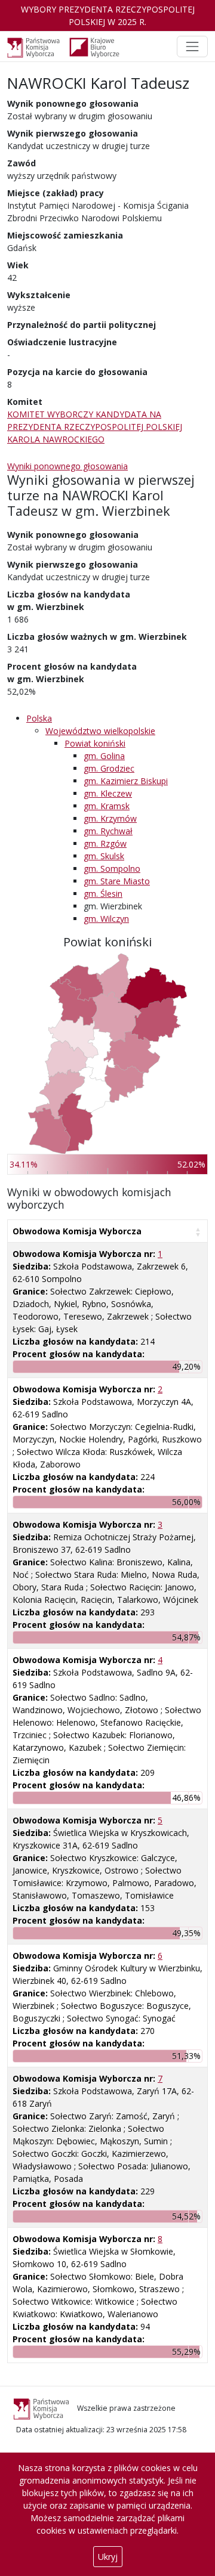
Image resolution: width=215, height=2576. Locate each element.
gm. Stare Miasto (117, 881)
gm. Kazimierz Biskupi (126, 781)
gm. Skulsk (104, 856)
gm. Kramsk (107, 806)
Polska (39, 718)
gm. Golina (104, 756)
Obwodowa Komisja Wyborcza (77, 1231)
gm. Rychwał (108, 831)
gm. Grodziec (109, 768)
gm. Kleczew (108, 793)
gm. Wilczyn (106, 919)
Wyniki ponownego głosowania (67, 466)
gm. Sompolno (112, 869)
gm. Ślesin (103, 894)
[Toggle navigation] (192, 47)
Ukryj (108, 2557)
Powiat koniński (95, 743)
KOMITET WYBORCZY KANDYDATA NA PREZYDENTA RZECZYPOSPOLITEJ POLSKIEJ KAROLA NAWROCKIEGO (95, 427)
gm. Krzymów (110, 818)
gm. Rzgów (105, 843)
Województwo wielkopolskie (100, 731)
